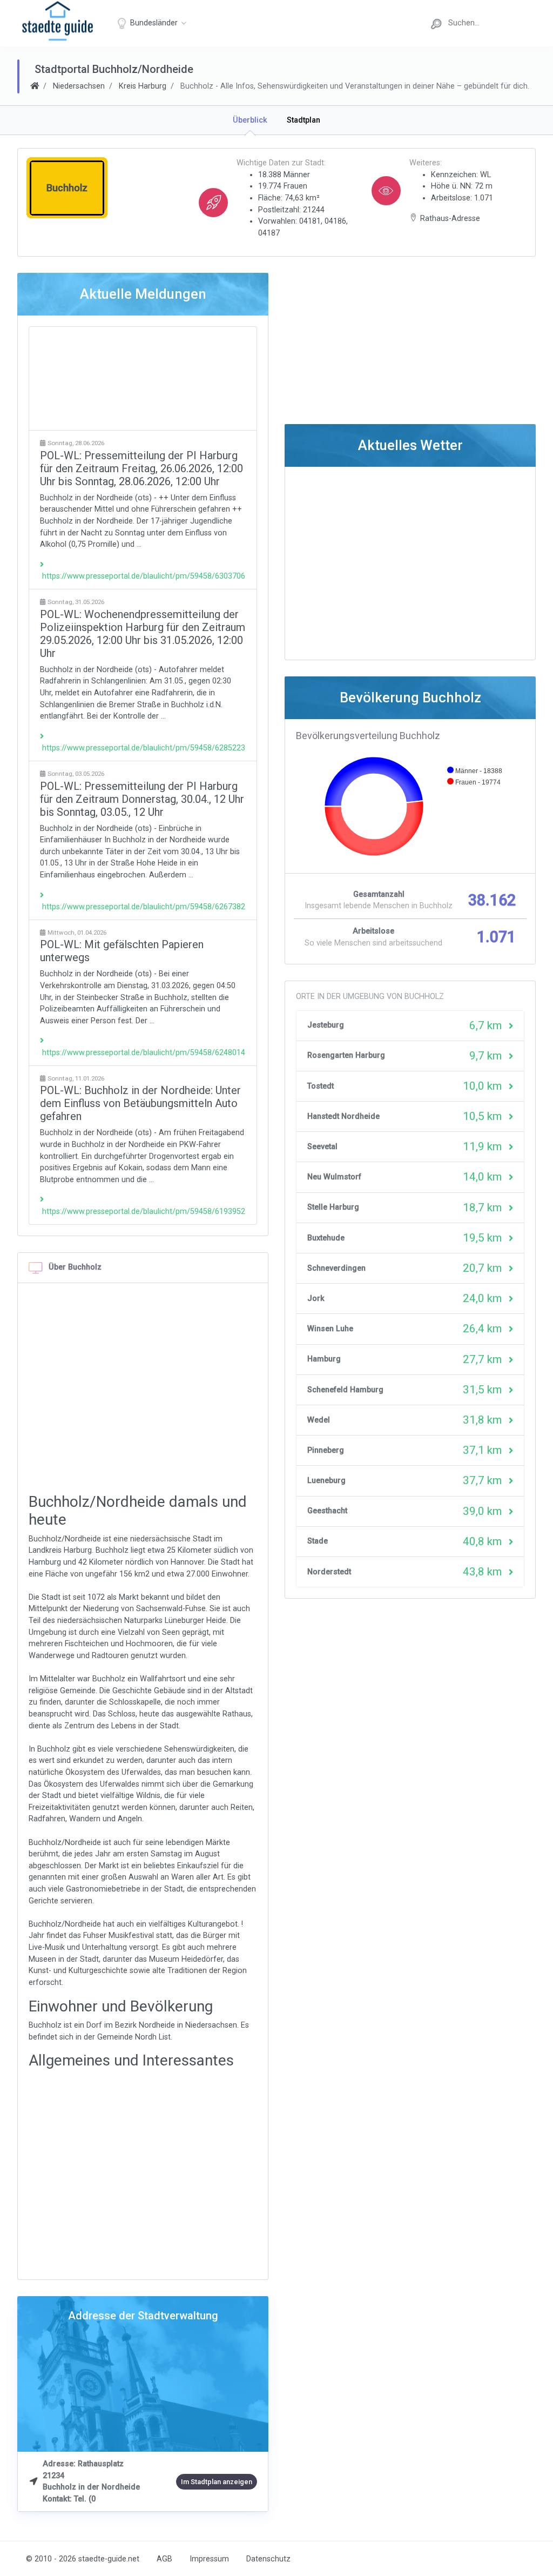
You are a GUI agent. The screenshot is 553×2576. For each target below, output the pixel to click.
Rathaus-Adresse (450, 219)
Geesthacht (327, 1511)
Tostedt (321, 1086)
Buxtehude (326, 1238)
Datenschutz (268, 2559)
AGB (164, 2559)
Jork (316, 1299)
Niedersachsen (79, 86)
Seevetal (322, 1147)
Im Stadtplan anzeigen (217, 2482)
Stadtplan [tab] (304, 120)
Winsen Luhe (330, 1329)
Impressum (209, 2559)
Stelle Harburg (333, 1207)
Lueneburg (326, 1481)
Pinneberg (326, 1450)
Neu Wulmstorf (334, 1177)
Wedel (319, 1420)
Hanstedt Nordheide (343, 1116)
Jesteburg (326, 1025)
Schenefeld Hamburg (345, 1390)
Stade (318, 1541)
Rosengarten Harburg (346, 1055)
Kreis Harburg (143, 86)
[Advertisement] (143, 378)
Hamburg (324, 1359)
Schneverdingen (336, 1268)
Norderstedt (329, 1572)
